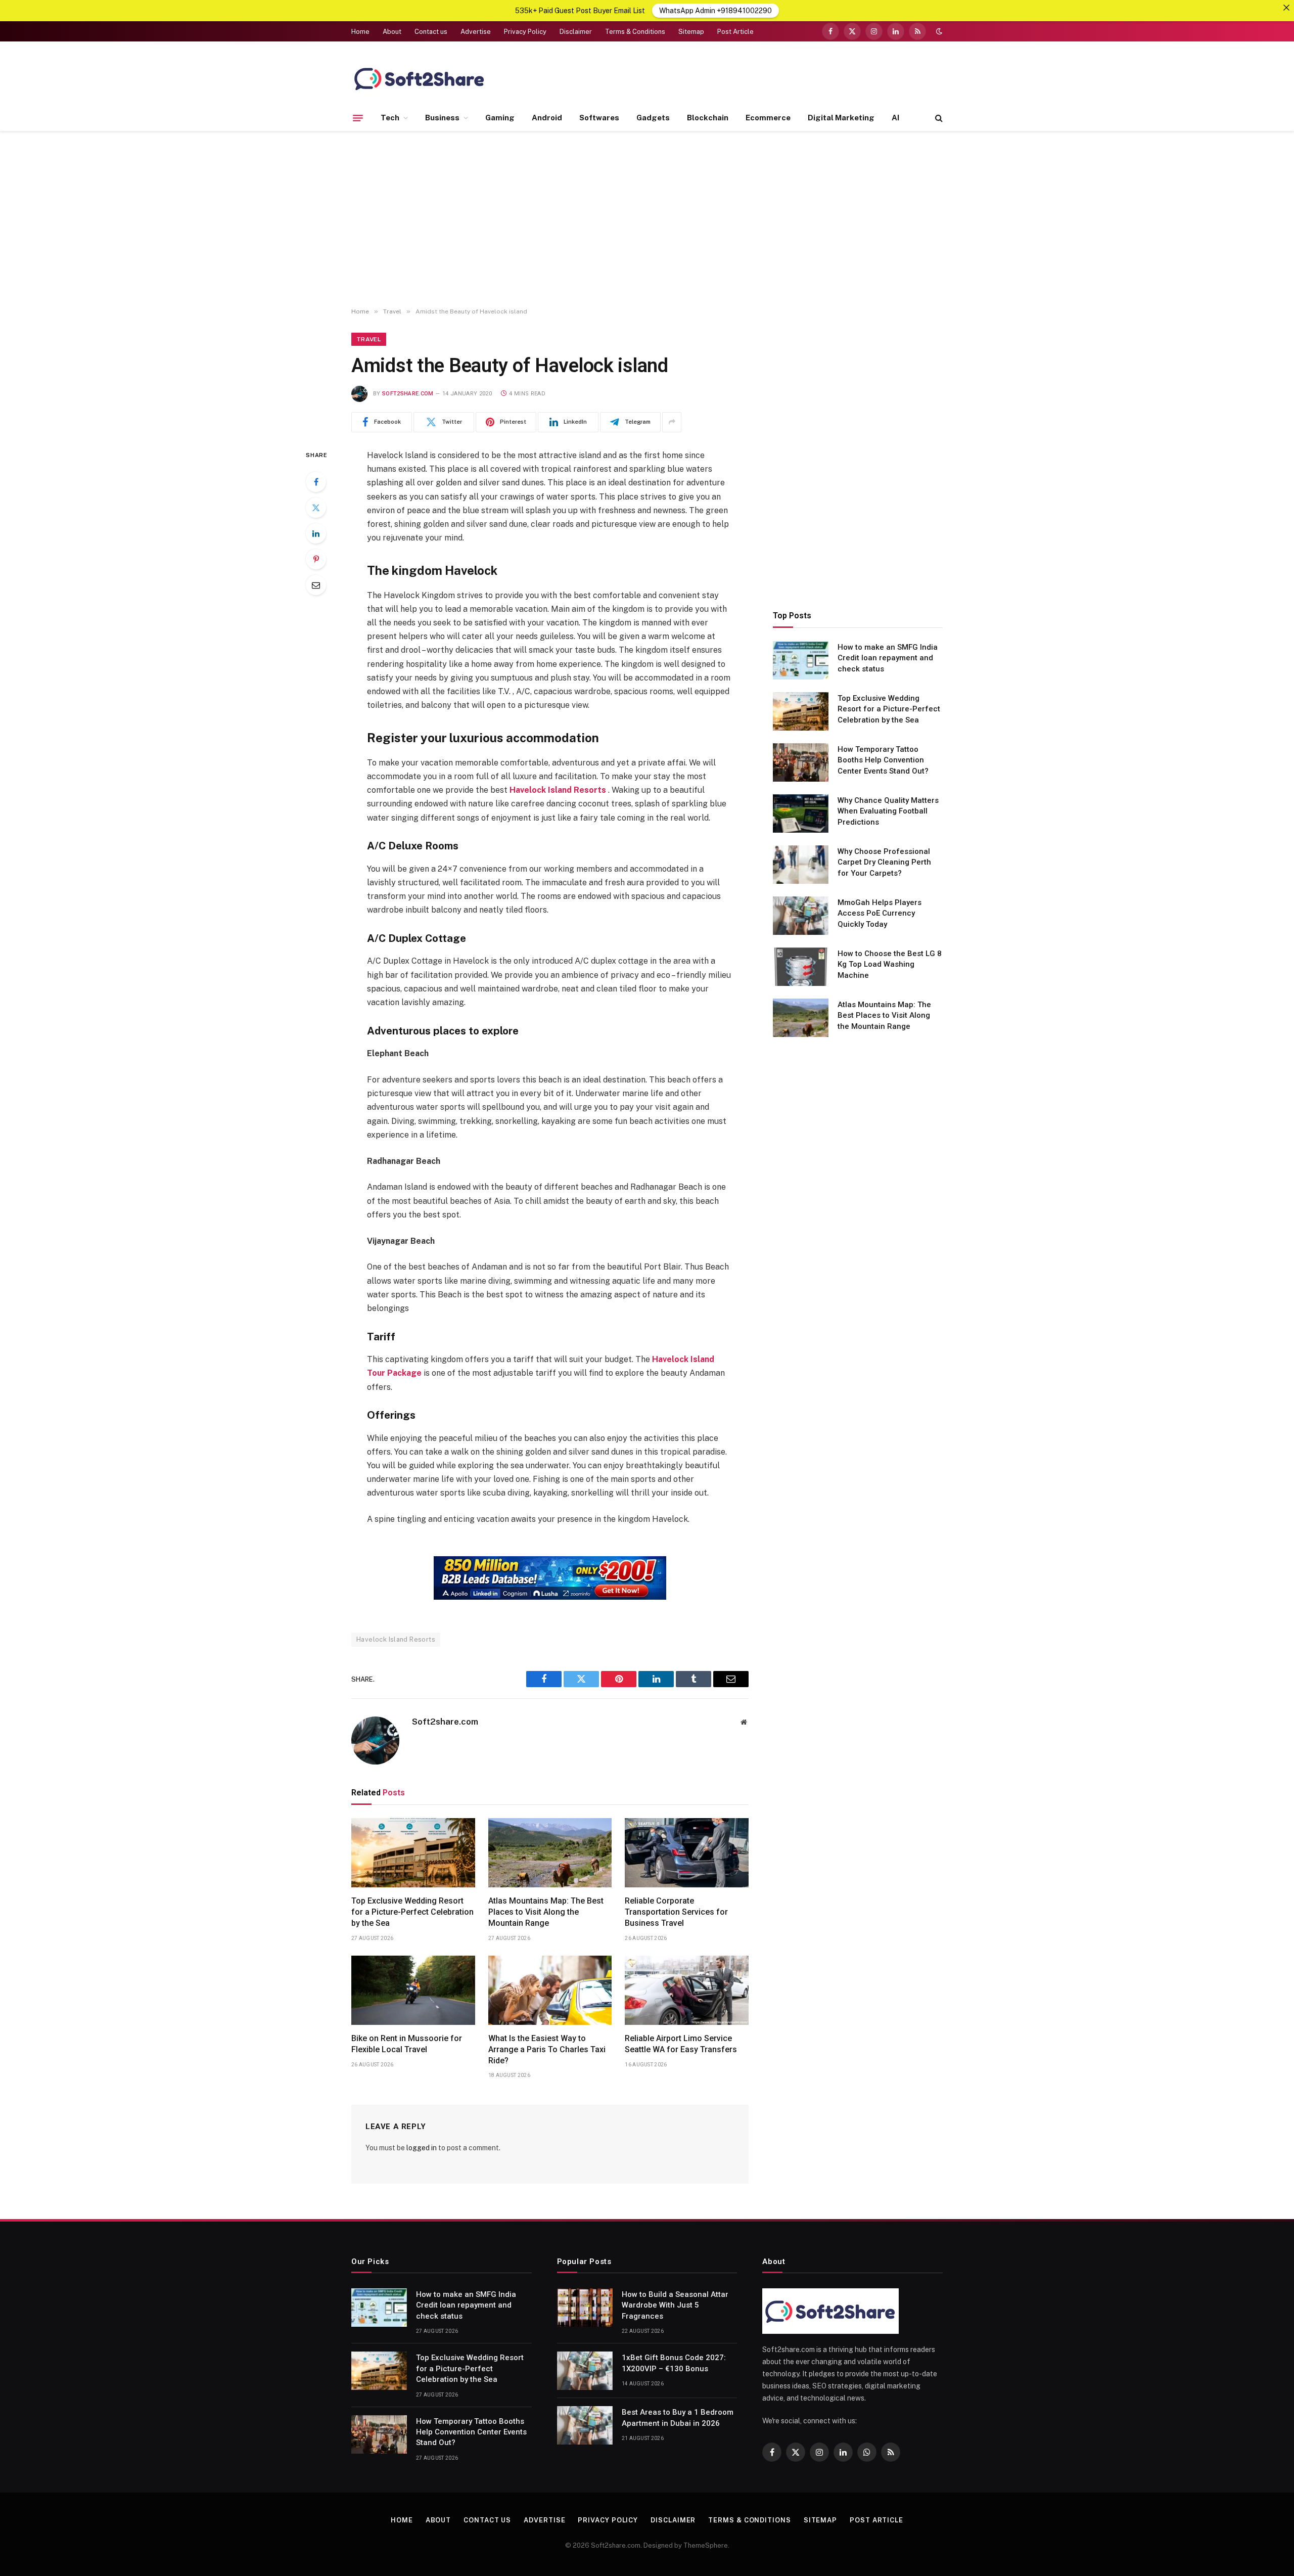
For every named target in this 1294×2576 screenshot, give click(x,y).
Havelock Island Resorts (396, 1639)
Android (547, 118)
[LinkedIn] (316, 533)
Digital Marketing (841, 118)
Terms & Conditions (635, 32)
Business (442, 118)
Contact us (431, 32)
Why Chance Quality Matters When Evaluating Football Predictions (888, 811)
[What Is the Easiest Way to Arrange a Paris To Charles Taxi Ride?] (550, 1991)
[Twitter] (316, 508)
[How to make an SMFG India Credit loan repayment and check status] (801, 660)
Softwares (599, 118)
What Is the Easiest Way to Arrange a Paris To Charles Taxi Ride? (547, 2049)
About (392, 32)
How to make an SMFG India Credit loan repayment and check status (888, 658)
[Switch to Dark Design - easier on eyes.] (938, 31)
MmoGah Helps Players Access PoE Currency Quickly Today (880, 913)
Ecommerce (768, 118)
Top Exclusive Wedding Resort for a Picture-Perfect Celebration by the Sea (412, 1912)
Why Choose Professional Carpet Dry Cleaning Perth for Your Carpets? (884, 862)
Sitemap (691, 32)
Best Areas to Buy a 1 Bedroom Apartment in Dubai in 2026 (678, 2417)
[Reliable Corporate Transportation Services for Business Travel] (687, 1853)
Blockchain (708, 118)
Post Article (735, 32)
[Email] (316, 585)
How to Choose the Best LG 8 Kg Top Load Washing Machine (890, 964)
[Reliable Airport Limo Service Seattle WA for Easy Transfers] (687, 1991)
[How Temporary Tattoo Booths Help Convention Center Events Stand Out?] (801, 762)
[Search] (938, 118)
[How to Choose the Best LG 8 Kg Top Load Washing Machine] (801, 967)
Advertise (476, 32)
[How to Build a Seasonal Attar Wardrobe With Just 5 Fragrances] (585, 2308)
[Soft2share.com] (420, 78)
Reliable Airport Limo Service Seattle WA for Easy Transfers (681, 2044)
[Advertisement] (647, 219)
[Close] (1286, 8)
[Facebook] (316, 482)
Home (360, 32)
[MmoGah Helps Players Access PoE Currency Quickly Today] (801, 916)
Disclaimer (576, 32)
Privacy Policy (525, 32)
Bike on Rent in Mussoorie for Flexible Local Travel (407, 2044)
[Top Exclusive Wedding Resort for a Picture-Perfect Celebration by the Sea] (413, 1853)
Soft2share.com (408, 394)
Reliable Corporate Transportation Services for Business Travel (676, 1912)
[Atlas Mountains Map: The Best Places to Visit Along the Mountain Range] (550, 1853)
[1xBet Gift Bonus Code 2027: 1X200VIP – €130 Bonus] (585, 2371)
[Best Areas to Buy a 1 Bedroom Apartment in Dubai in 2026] (585, 2425)
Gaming (500, 118)
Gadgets (653, 118)
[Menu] (358, 118)
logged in (422, 2148)
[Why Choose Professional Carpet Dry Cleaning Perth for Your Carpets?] (801, 865)
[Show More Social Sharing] (672, 422)
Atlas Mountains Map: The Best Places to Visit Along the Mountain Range (546, 1912)
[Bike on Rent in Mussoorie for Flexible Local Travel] (413, 1991)
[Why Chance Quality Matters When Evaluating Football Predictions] (801, 814)
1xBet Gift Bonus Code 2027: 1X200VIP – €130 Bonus (674, 2363)
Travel (369, 339)
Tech (390, 118)
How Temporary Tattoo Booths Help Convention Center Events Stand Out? (883, 760)
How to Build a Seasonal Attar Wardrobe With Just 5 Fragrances (675, 2305)
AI (895, 118)
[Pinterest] (316, 559)
